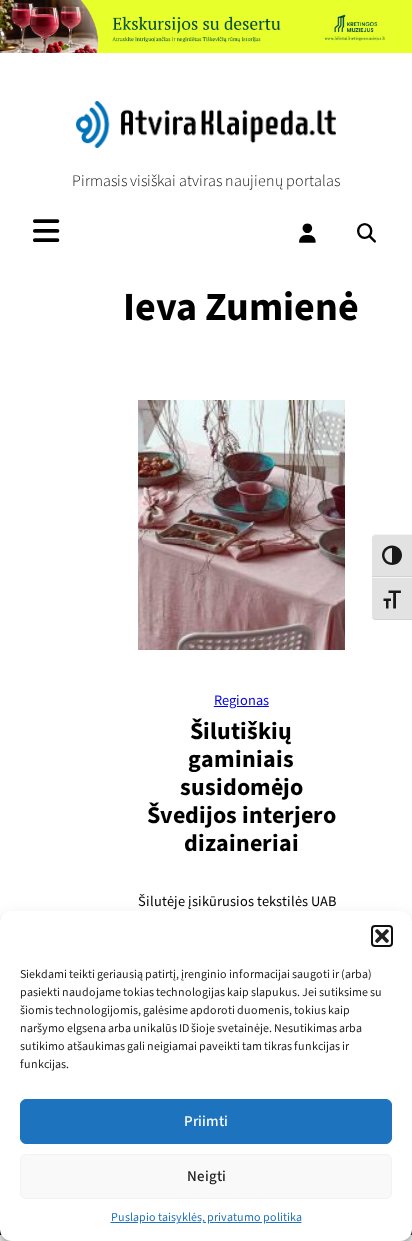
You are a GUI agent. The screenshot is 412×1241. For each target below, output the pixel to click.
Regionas (241, 700)
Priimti (206, 1121)
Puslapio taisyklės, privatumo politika (206, 1217)
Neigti (206, 1176)
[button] (382, 936)
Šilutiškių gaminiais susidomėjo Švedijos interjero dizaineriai (241, 787)
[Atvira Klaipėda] (206, 143)
